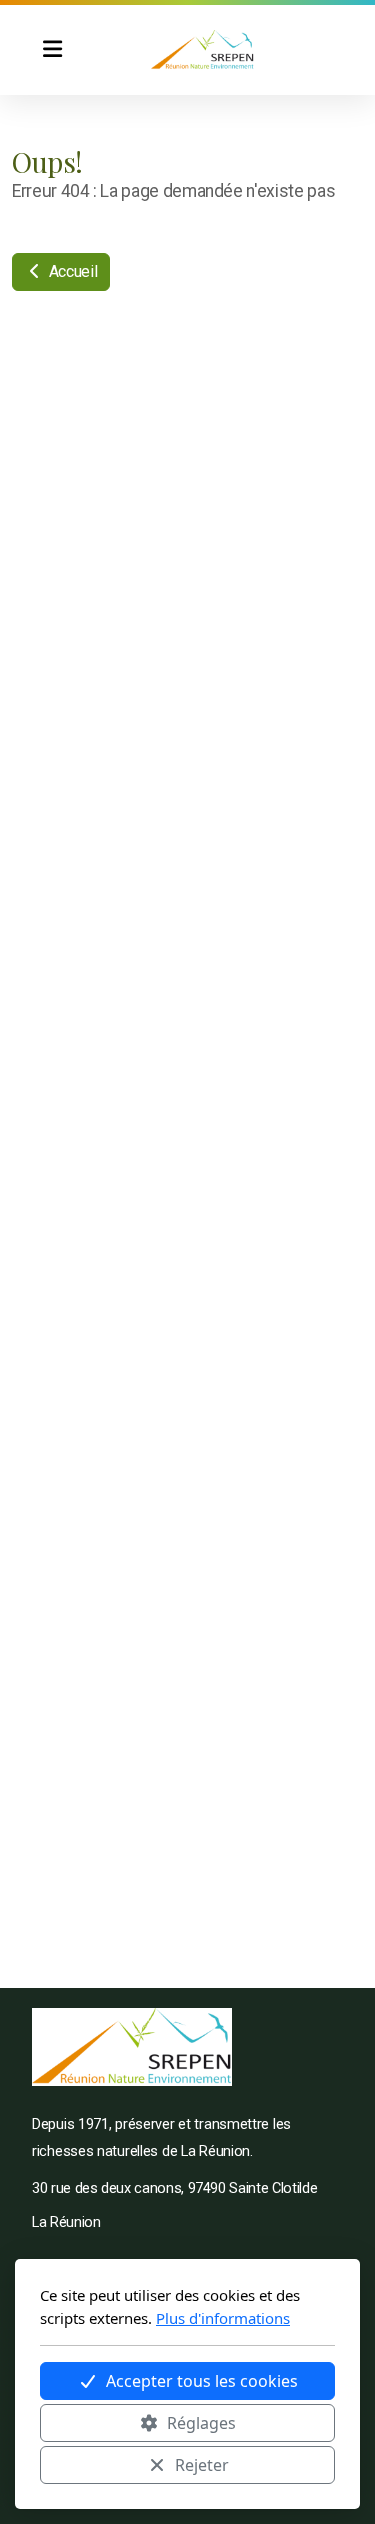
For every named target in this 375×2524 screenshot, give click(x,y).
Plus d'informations (223, 2318)
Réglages (201, 2423)
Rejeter (202, 2465)
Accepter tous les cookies (202, 2381)
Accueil (71, 271)
